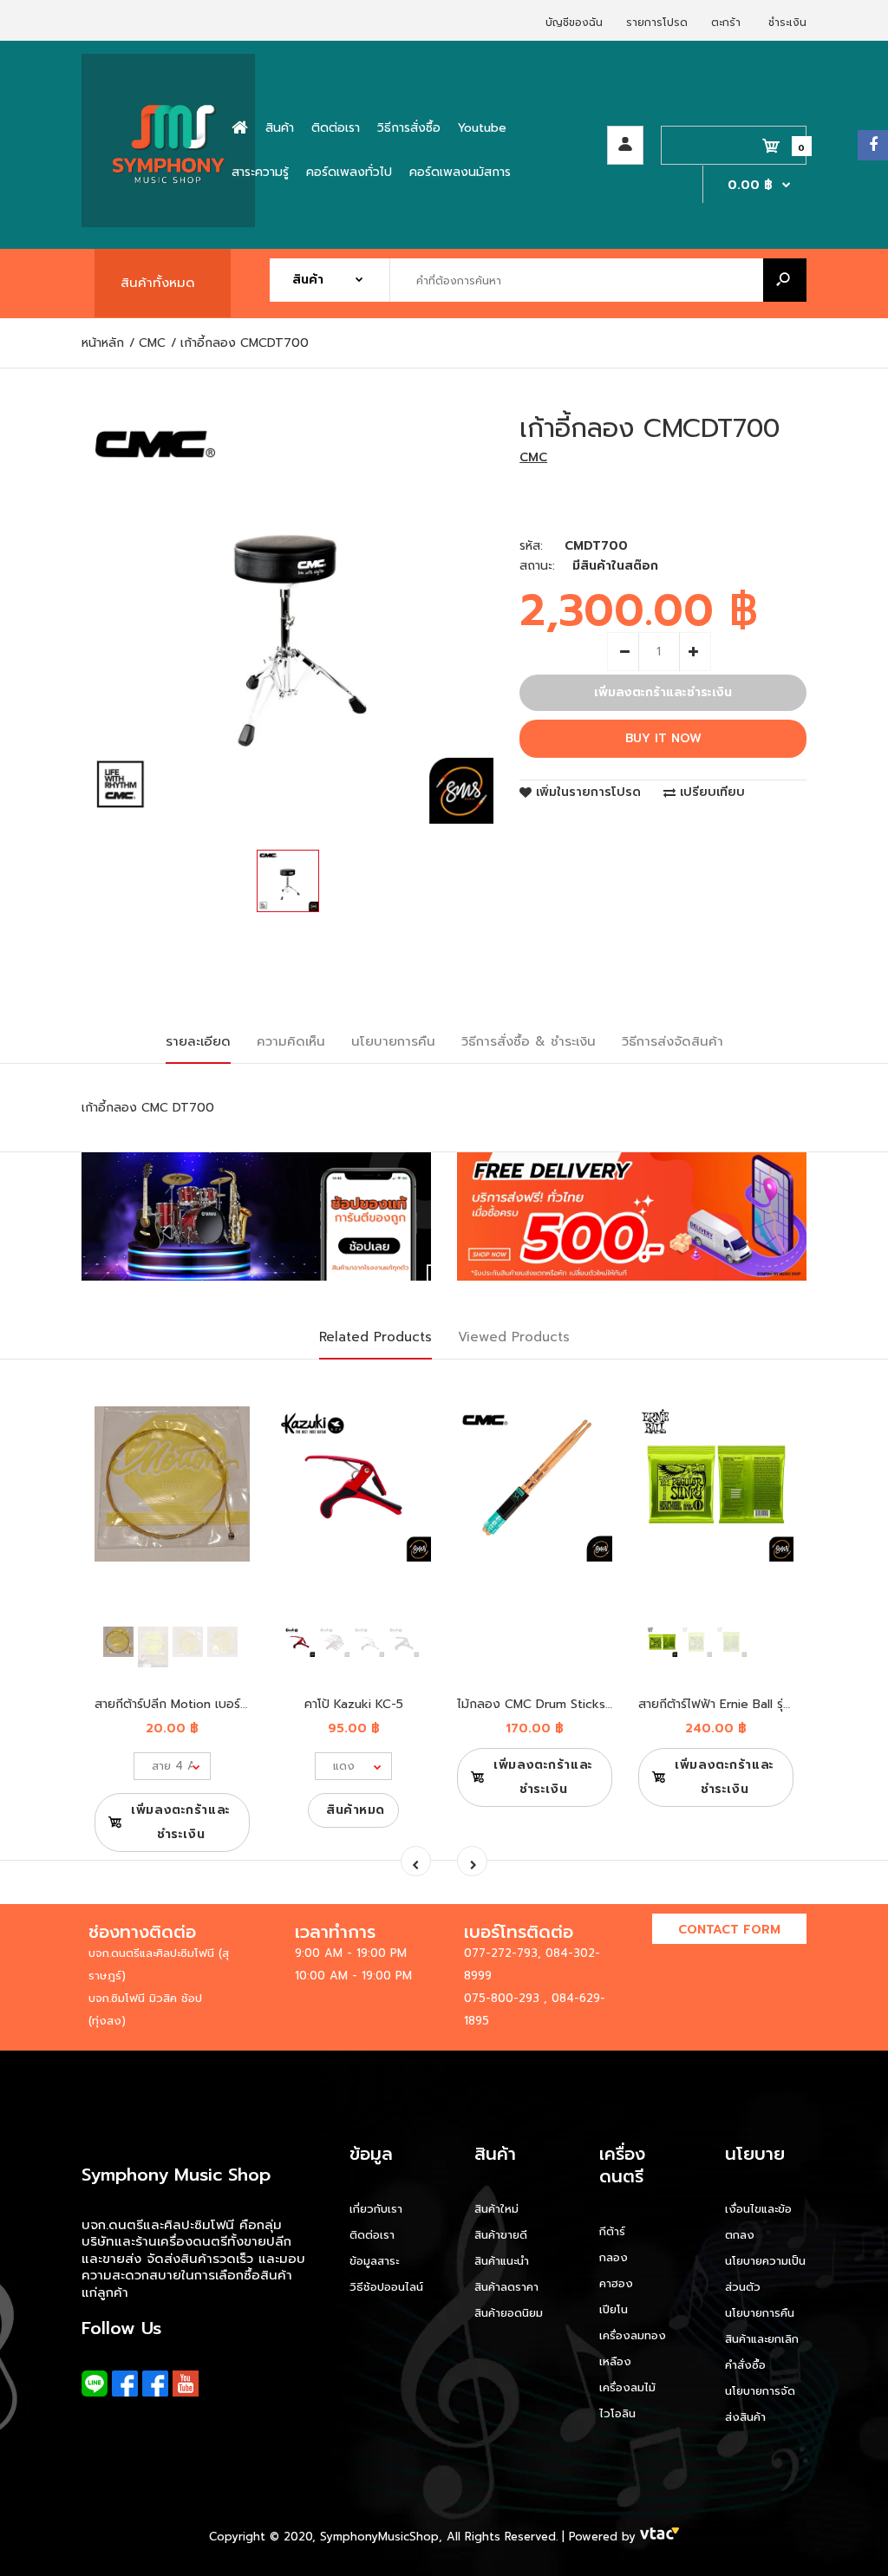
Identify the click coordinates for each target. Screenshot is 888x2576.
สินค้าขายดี (501, 2235)
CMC (533, 457)
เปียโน (614, 2309)
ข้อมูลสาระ (374, 2261)
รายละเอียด (198, 1041)
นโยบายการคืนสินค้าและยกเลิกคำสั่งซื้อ (762, 2339)
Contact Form (729, 1930)
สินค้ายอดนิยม (509, 2313)
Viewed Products (514, 1337)
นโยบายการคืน (393, 1041)
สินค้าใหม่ (496, 2209)
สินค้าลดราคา (506, 2287)
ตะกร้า (726, 23)
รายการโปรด (657, 23)
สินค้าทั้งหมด (158, 283)
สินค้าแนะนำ (502, 2261)
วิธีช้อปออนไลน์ (386, 2287)
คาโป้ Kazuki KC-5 (354, 1704)
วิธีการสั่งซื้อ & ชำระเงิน (529, 1041)
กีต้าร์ (612, 2231)
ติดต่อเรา (372, 2235)
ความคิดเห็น (291, 1041)
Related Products (375, 1337)
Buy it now (663, 738)
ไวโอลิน (617, 2413)
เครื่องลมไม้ (627, 2387)
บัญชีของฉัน (574, 23)
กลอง (614, 2257)
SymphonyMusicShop (379, 2537)
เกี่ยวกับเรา (376, 2209)
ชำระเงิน (787, 23)
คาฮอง (616, 2283)
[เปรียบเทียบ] (226, 1427)
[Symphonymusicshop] (168, 223)
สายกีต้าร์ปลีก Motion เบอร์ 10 (176, 1704)
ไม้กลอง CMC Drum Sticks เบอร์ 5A (556, 1704)
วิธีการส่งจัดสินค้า (673, 1041)
